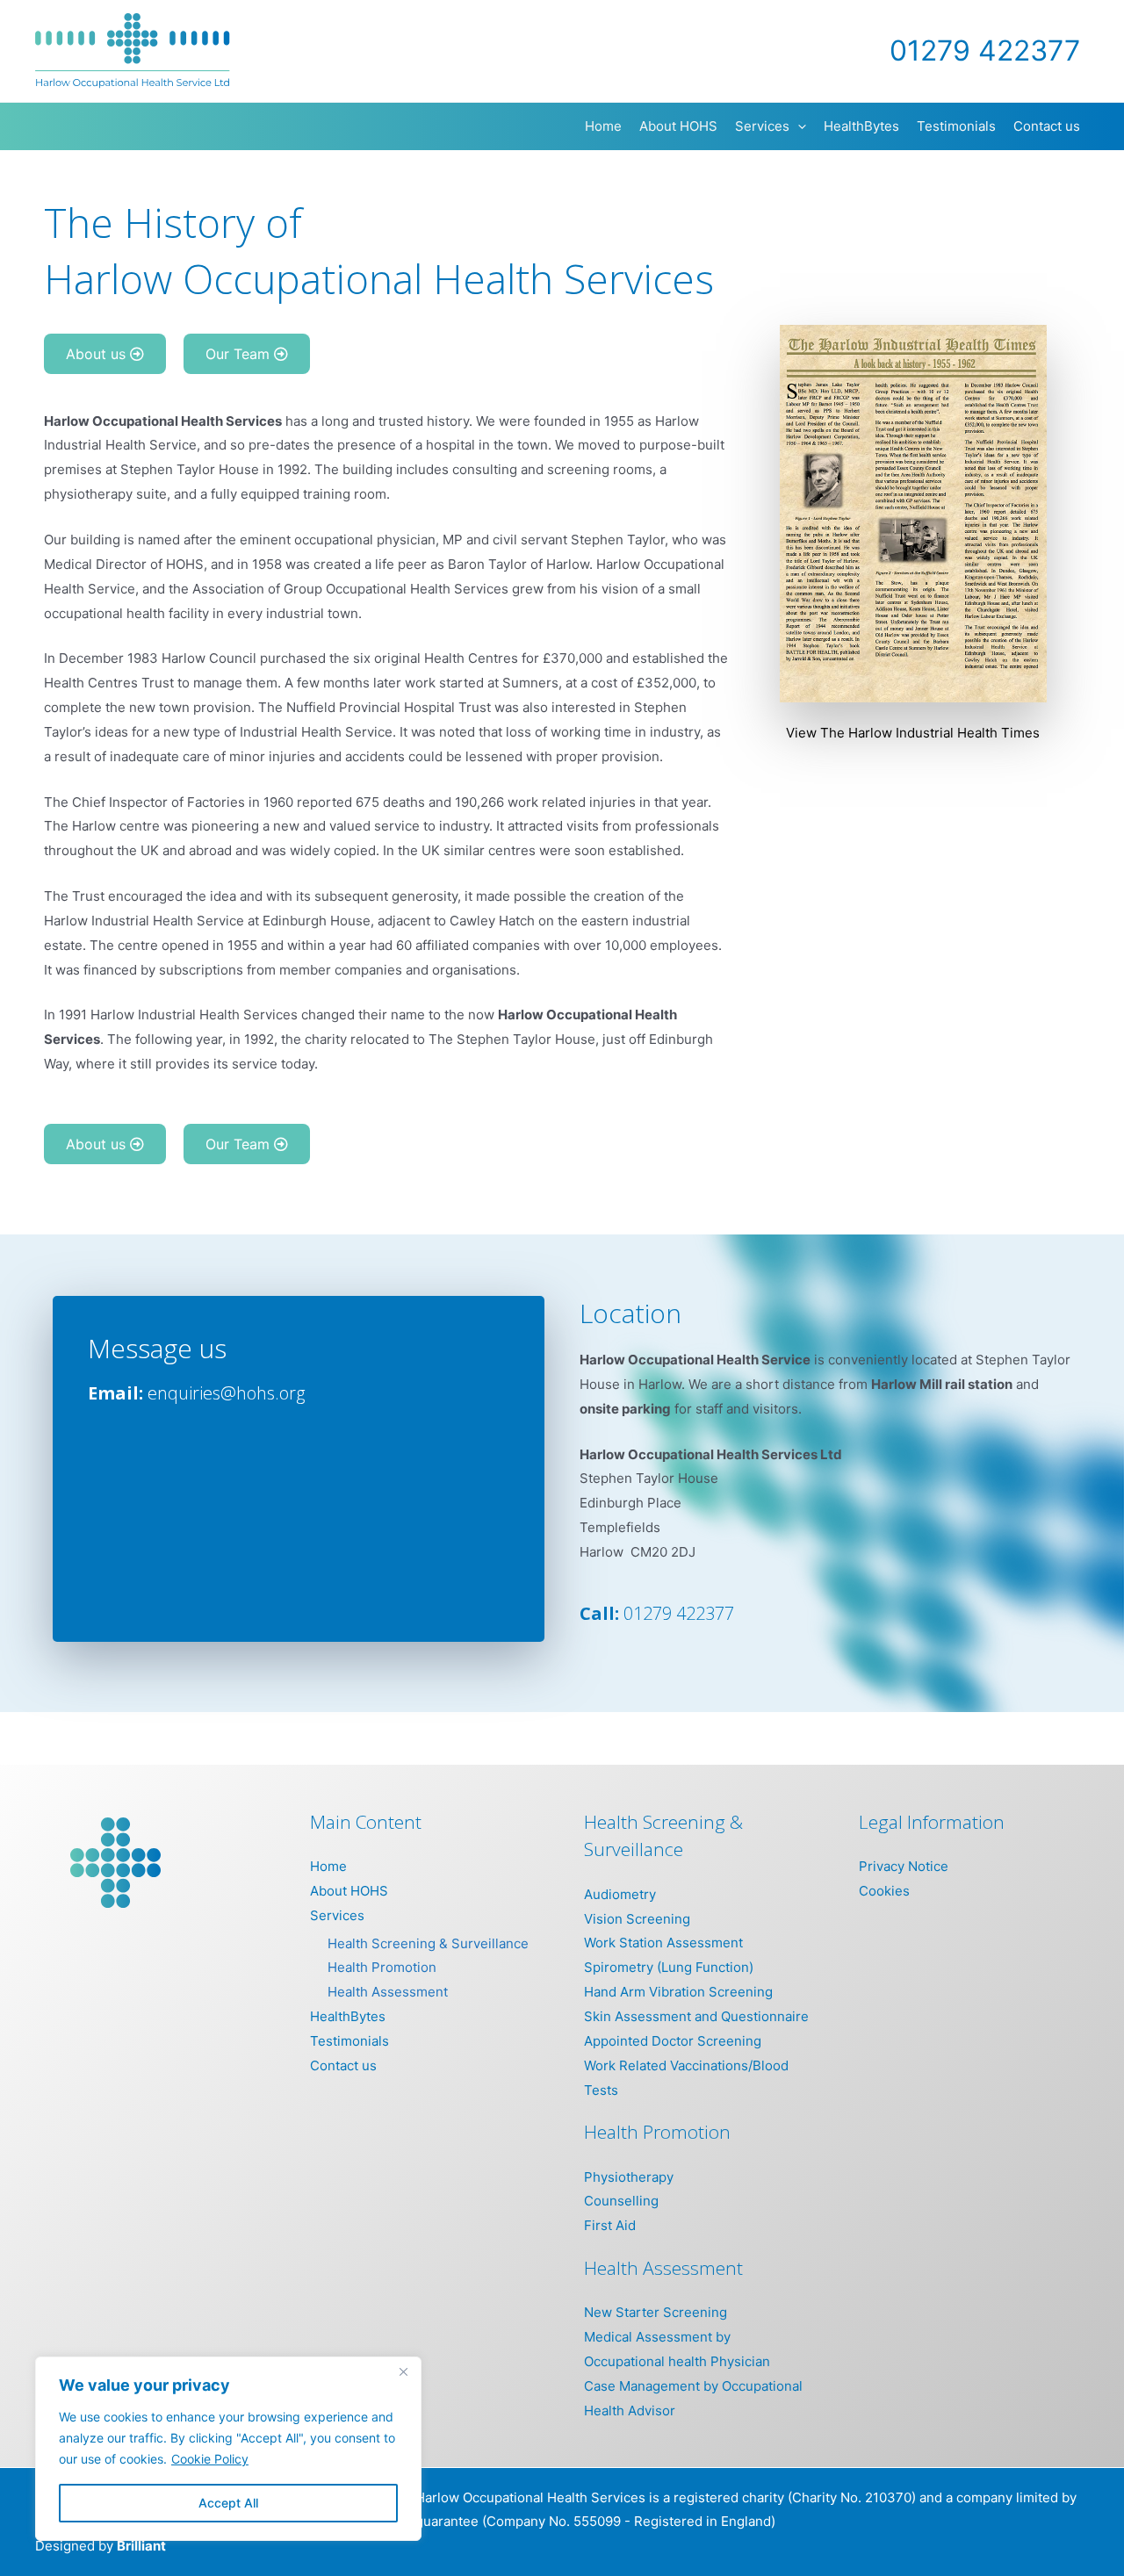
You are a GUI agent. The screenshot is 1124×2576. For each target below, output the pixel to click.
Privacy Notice (904, 1866)
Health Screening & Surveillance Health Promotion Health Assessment (428, 1968)
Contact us (343, 2065)
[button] (798, 126)
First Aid (610, 2225)
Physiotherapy (629, 2177)
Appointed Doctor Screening (673, 2041)
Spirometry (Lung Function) (669, 1967)
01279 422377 (679, 1613)
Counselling (621, 2201)
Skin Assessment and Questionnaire (696, 2016)
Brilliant (141, 2546)
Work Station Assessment (663, 1943)
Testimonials (349, 2041)
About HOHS (349, 1891)
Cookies (884, 1891)
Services (337, 1915)
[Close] (403, 2371)
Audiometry (620, 1894)
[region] (228, 2449)
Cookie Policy (210, 2459)
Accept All (228, 2503)
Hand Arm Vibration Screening (678, 1992)
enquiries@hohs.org (226, 1393)
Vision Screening (637, 1919)
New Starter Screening (656, 2312)
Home (328, 1866)
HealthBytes (348, 2016)
